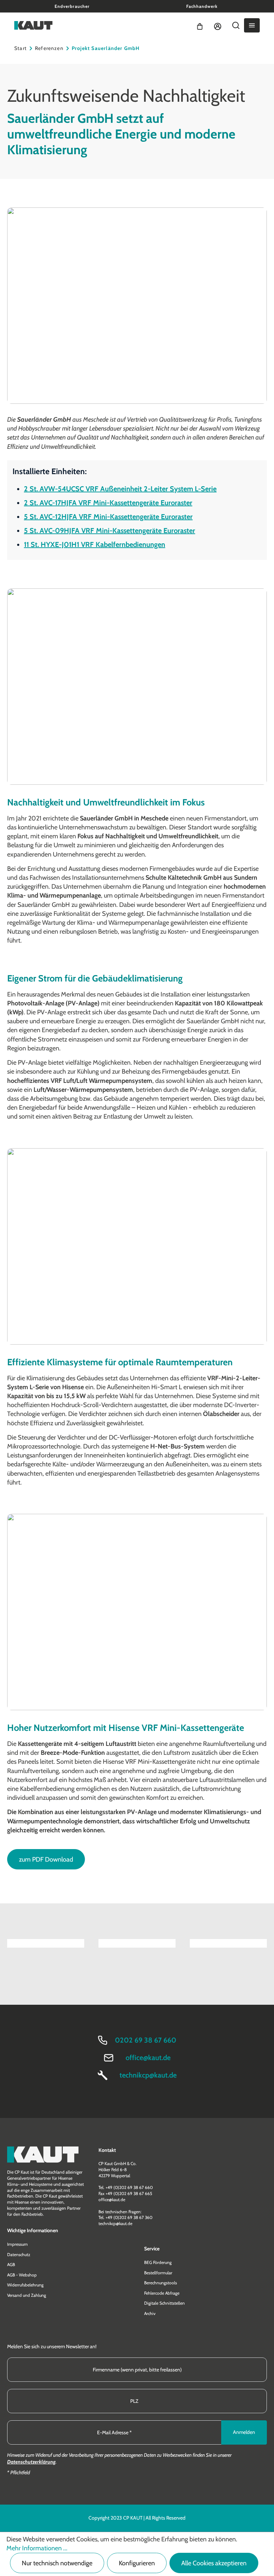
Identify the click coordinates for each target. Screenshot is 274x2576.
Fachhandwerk (202, 6)
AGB (11, 2264)
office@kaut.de (148, 2058)
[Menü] (252, 25)
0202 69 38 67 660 (146, 2040)
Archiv (150, 2313)
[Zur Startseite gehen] (33, 25)
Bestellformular (158, 2273)
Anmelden (244, 2432)
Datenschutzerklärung (31, 2462)
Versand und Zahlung (27, 2295)
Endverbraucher (72, 6)
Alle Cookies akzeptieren (214, 2563)
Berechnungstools (161, 2283)
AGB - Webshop (22, 2275)
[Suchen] (236, 25)
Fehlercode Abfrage (162, 2293)
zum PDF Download (46, 1859)
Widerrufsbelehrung (25, 2285)
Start (21, 48)
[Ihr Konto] (218, 25)
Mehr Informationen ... (37, 2548)
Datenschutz (19, 2254)
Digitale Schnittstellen (164, 2303)
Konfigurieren (137, 2563)
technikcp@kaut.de (148, 2075)
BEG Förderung (158, 2262)
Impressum (17, 2244)
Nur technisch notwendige (57, 2563)
